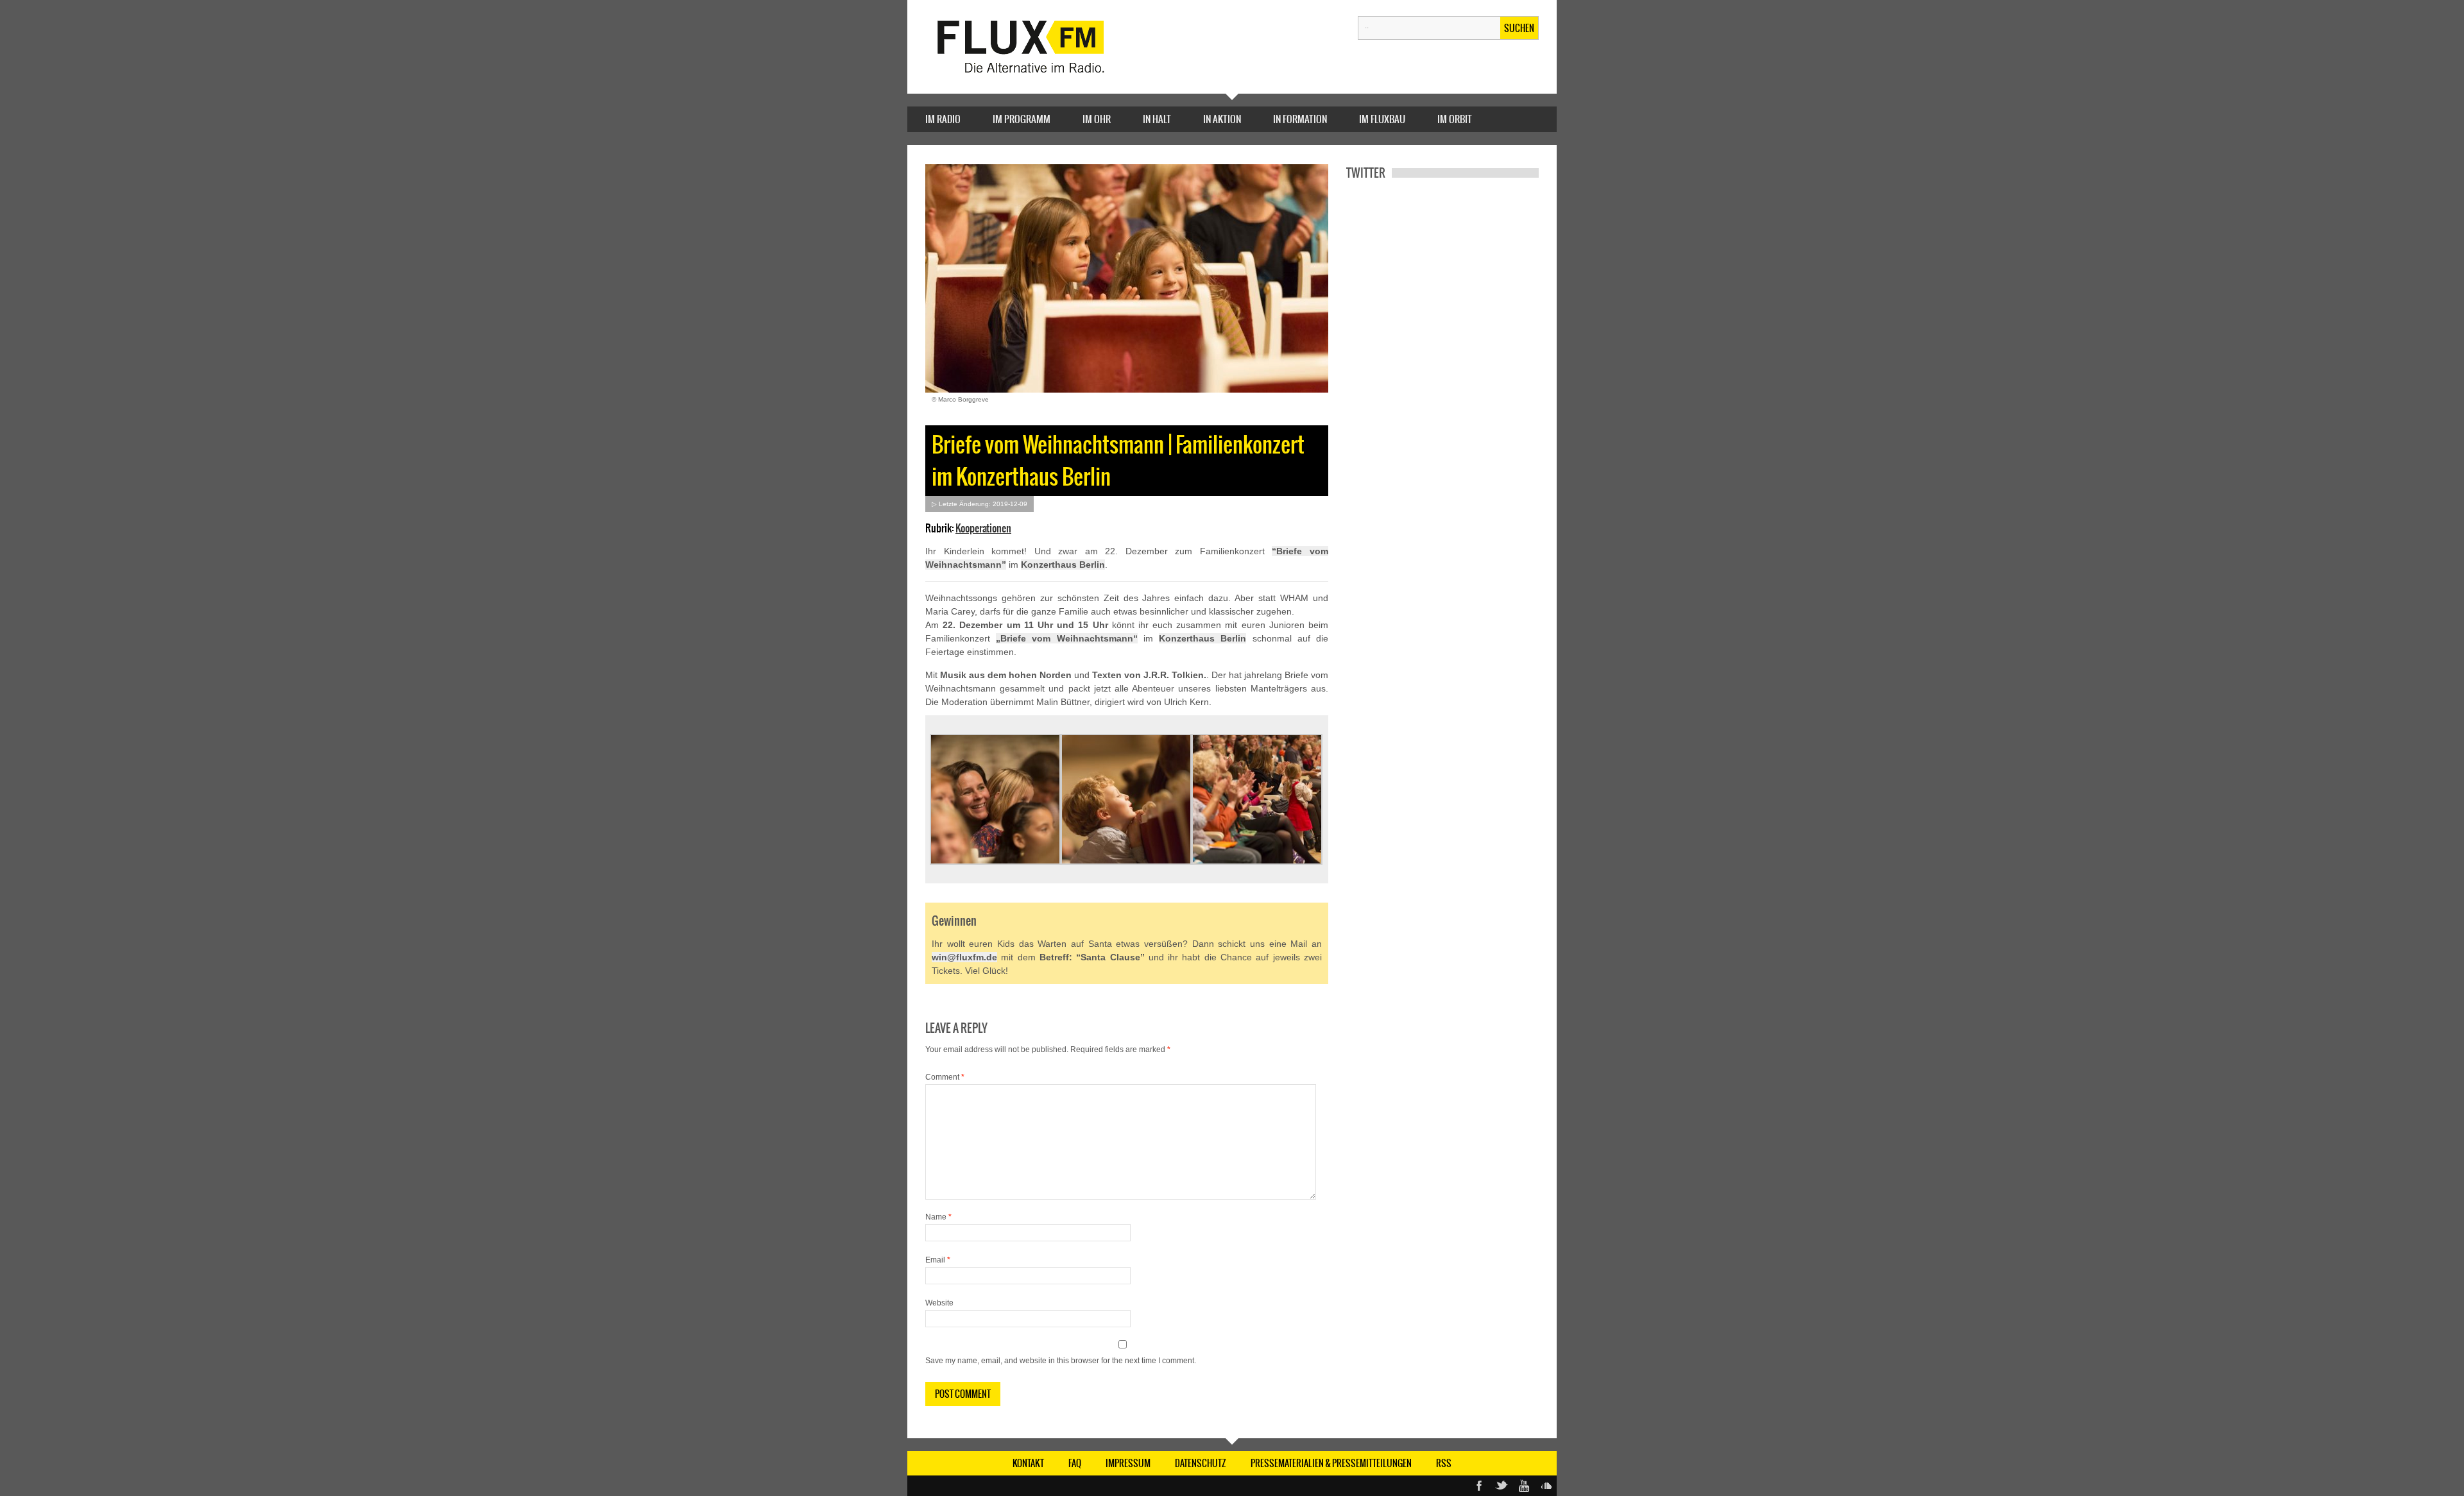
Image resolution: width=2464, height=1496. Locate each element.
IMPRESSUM (1128, 1463)
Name (938, 1217)
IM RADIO (943, 119)
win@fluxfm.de (964, 957)
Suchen (1519, 28)
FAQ (1075, 1463)
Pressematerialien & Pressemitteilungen (1331, 1463)
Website (939, 1303)
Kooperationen (983, 528)
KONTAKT (1028, 1463)
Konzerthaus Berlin (1063, 565)
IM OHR (1097, 119)
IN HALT (1157, 119)
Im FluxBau (1382, 119)
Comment (945, 1077)
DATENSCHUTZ (1201, 1463)
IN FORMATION (1300, 119)
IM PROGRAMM (1022, 119)
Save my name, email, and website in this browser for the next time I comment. (1061, 1361)
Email (938, 1260)
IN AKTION (1222, 119)
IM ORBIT (1455, 119)
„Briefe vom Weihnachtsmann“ (1066, 638)
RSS (1444, 1463)
